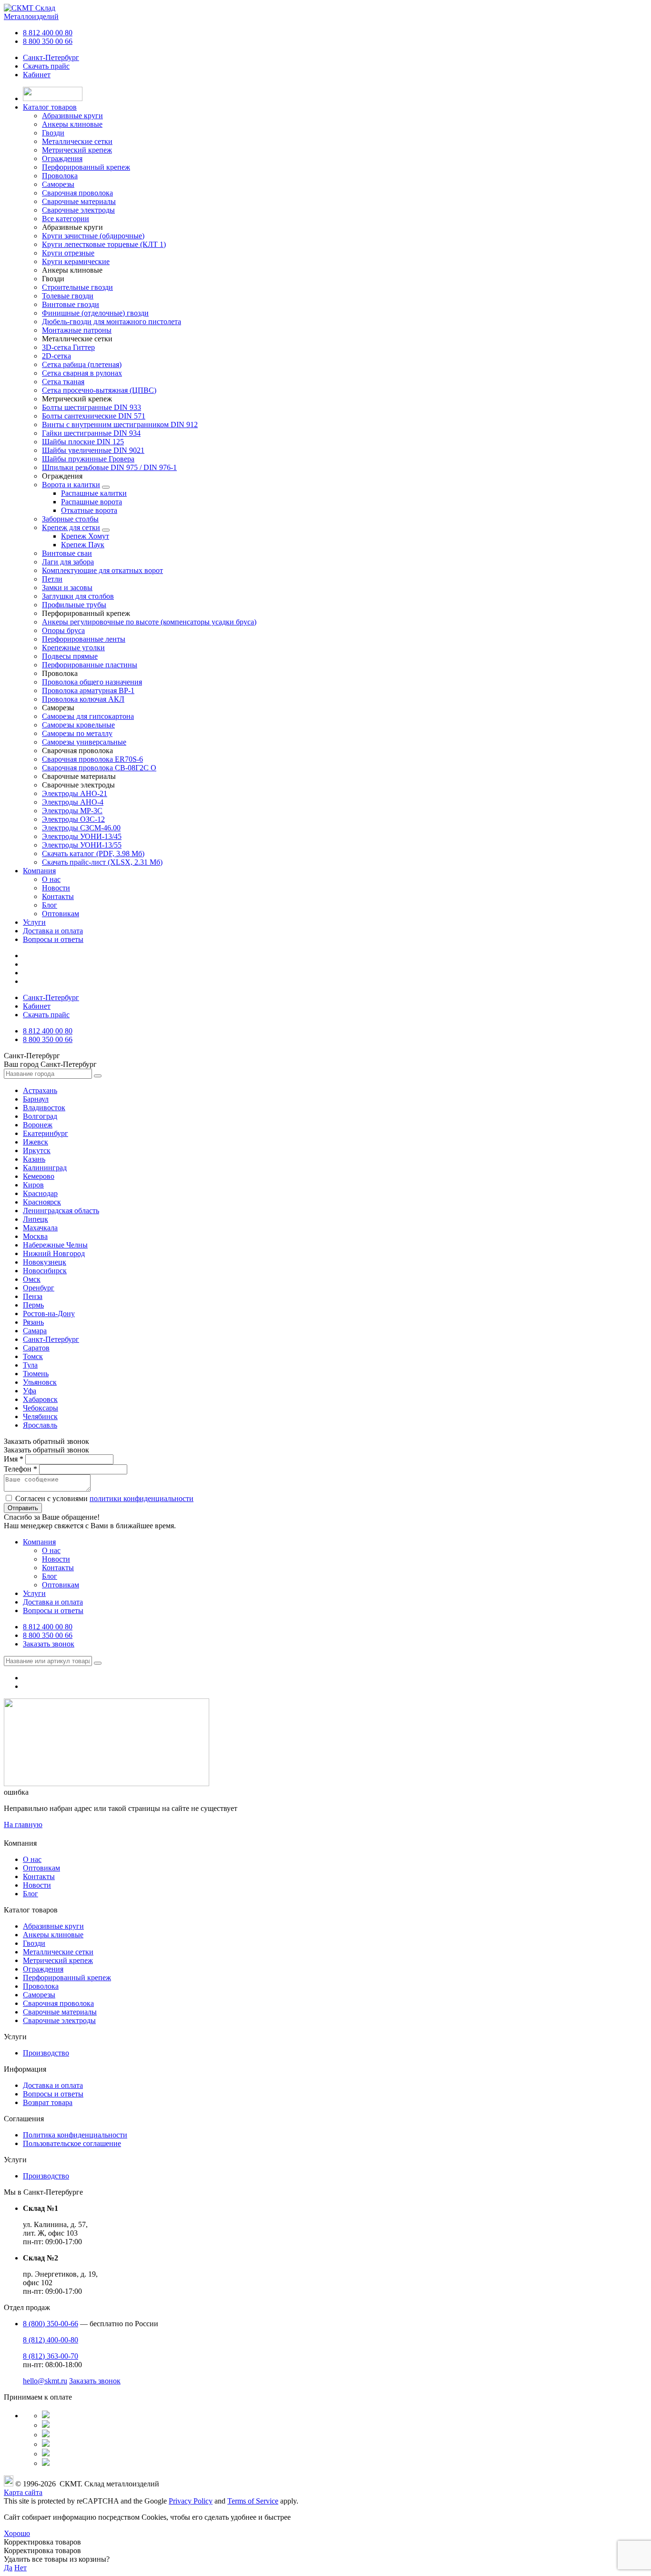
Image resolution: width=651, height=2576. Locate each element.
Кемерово (39, 1176)
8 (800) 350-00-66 (51, 2324)
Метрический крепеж (58, 1960)
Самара (35, 1331)
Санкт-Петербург (51, 57)
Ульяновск (40, 1382)
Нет (20, 2568)
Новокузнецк (45, 1262)
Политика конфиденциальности (75, 2135)
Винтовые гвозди (71, 304)
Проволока (41, 1986)
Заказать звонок (49, 1644)
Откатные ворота (89, 510)
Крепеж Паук (83, 545)
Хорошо (17, 2533)
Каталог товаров (50, 107)
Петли (52, 579)
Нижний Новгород (54, 1253)
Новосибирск (45, 1271)
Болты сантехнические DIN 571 (94, 416)
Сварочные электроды (59, 2020)
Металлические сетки (58, 1952)
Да (8, 2568)
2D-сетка (56, 356)
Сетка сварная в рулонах (82, 373)
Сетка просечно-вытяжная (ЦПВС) (99, 390)
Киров (33, 1185)
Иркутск (37, 1150)
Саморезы (39, 1995)
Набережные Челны (55, 1245)
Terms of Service (253, 2501)
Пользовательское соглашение (72, 2143)
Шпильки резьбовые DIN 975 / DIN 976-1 (109, 467)
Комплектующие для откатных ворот (102, 570)
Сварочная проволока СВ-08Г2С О (99, 768)
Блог (50, 905)
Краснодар (40, 1193)
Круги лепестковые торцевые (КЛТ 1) (104, 244)
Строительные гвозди (77, 287)
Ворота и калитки (71, 485)
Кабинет (37, 75)
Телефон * (20, 1469)
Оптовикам (61, 914)
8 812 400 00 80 (48, 33)
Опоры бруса (63, 630)
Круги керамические (76, 261)
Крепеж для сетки (71, 527)
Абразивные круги (53, 1926)
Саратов (36, 1348)
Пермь (33, 1305)
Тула (30, 1365)
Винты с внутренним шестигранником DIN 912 (120, 424)
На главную (23, 1825)
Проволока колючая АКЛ (83, 699)
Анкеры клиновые (53, 1935)
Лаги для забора (68, 562)
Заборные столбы (70, 519)
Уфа (30, 1391)
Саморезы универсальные (84, 742)
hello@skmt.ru (45, 2381)
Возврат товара (48, 2102)
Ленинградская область (61, 1211)
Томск (33, 1356)
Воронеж (38, 1125)
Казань (34, 1159)
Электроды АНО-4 (73, 802)
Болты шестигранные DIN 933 (92, 407)
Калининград (45, 1168)
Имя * (14, 1459)
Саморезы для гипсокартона (88, 716)
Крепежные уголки (73, 648)
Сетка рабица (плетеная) (82, 364)
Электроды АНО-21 (75, 793)
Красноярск (42, 1202)
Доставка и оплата (53, 931)
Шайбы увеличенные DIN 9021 (93, 450)
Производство (46, 2053)
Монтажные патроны (77, 330)
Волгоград (40, 1116)
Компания (39, 871)
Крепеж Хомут (85, 536)
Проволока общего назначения (92, 682)
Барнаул (36, 1099)
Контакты (58, 896)
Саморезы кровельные (78, 725)
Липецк (36, 1219)
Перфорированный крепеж (67, 1978)
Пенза (33, 1296)
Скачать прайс (46, 66)
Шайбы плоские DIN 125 (83, 442)
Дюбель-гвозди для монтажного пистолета (112, 322)
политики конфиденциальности (142, 1498)
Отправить (23, 1508)
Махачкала (40, 1228)
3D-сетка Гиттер (68, 347)
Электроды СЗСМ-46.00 (81, 828)
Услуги (34, 922)
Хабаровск (40, 1399)
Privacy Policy (191, 2501)
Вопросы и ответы (53, 939)
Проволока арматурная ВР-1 (88, 690)
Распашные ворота (92, 502)
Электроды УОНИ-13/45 (82, 836)
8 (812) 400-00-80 (51, 2340)
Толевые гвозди (68, 296)
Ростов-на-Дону (49, 1314)
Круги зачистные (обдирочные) (93, 236)
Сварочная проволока (58, 2003)
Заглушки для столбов (78, 596)
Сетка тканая (63, 382)
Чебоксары (41, 1408)
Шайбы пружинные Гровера (88, 459)
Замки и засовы (67, 588)
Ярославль (40, 1425)
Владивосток (44, 1108)
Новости (56, 888)
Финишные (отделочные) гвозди (95, 313)
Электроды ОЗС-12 (73, 819)
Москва (35, 1236)
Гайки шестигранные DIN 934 (91, 433)
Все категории (66, 219)
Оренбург (39, 1288)
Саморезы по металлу (77, 733)
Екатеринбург (46, 1133)
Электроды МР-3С (72, 811)
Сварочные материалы (60, 2012)
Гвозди (34, 1943)
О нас (51, 879)
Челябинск (40, 1416)
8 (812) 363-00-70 (51, 2356)
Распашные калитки (94, 493)
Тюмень (36, 1374)
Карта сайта (23, 2492)
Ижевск (36, 1142)
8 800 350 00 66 (48, 41)
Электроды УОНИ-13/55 (82, 845)
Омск (32, 1279)
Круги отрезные (68, 253)
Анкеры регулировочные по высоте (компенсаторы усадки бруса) (149, 622)
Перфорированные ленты (84, 639)
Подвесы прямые (70, 656)
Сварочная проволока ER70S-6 (92, 759)
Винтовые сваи (67, 553)
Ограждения (43, 1969)
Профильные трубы (74, 605)
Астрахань (40, 1090)
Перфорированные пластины (90, 665)
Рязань (33, 1322)
